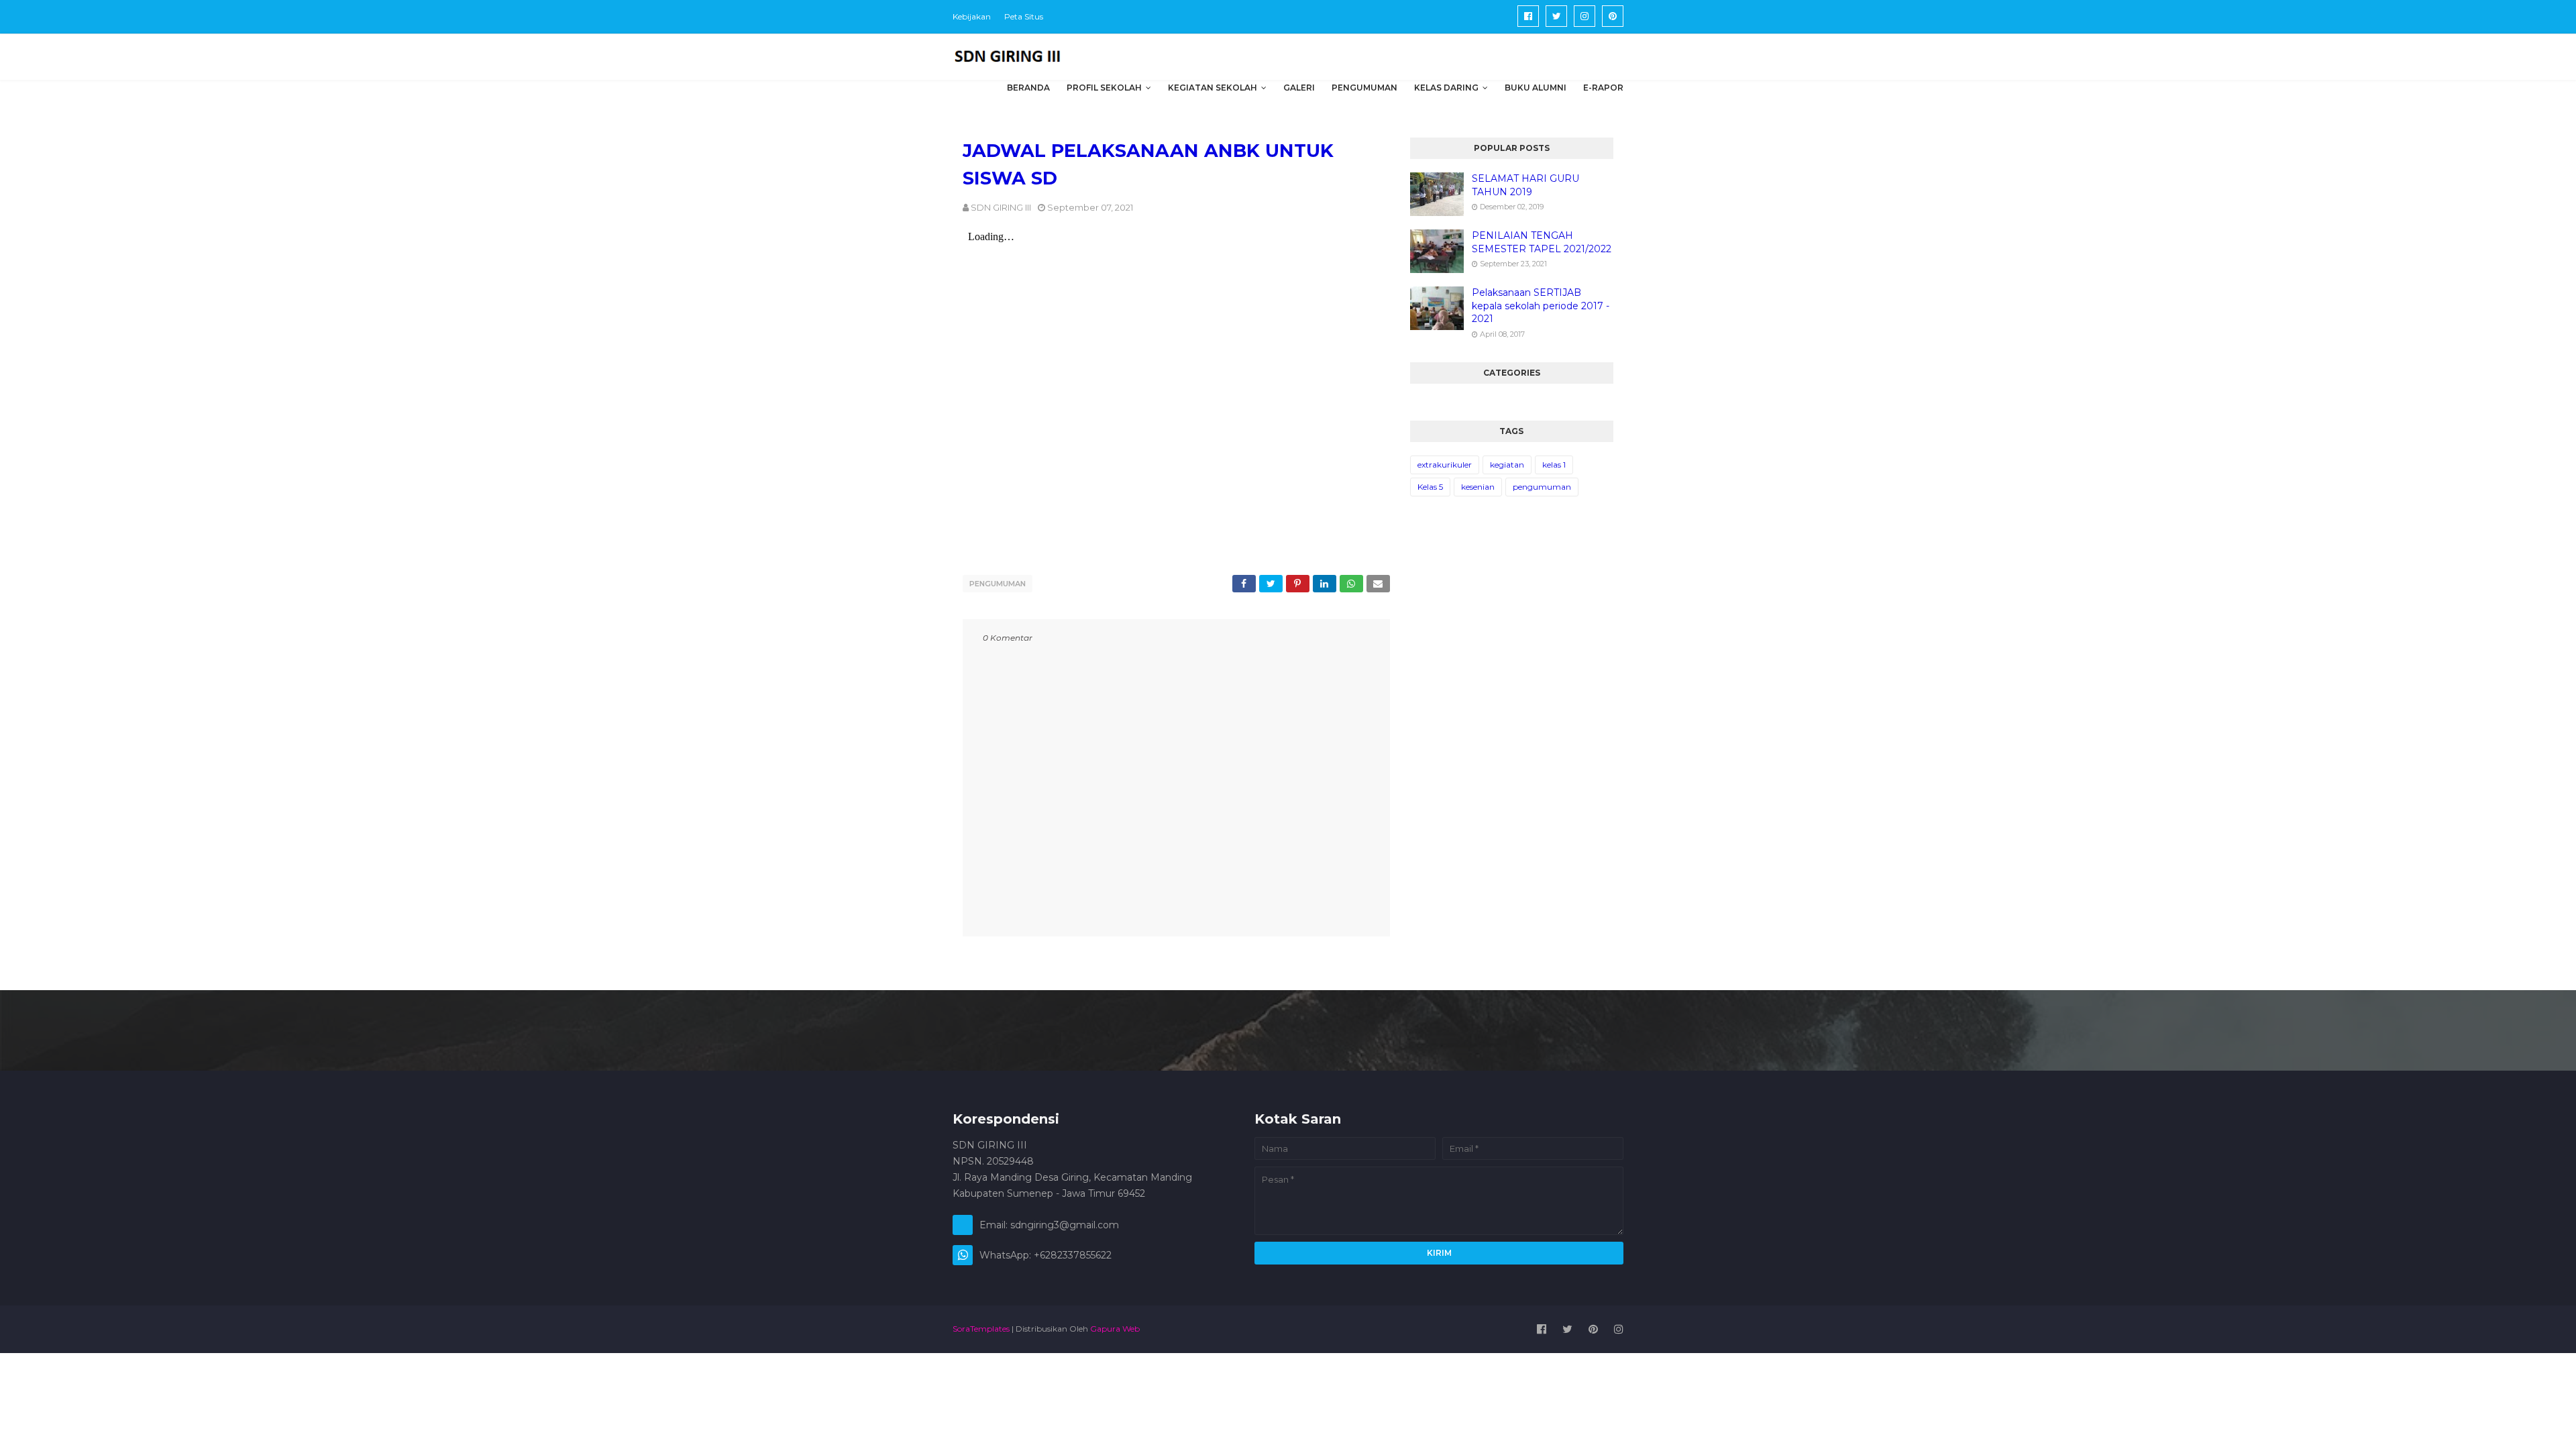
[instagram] (1585, 16)
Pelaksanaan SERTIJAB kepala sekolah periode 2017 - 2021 (1541, 306)
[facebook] (1528, 16)
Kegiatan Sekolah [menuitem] (1213, 88)
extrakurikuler (1445, 465)
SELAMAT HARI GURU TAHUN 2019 (1525, 185)
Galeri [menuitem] (1299, 88)
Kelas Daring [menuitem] (1446, 88)
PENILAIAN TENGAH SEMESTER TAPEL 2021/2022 (1542, 242)
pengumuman (998, 584)
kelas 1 (1554, 465)
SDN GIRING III (1001, 207)
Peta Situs (1024, 16)
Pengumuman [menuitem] (1364, 88)
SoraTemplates (981, 1329)
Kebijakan (972, 16)
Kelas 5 (1430, 487)
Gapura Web (1115, 1329)
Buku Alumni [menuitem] (1536, 88)
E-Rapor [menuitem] (1603, 88)
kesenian (1478, 487)
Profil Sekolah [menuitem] (1104, 88)
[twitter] (1556, 16)
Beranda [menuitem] (1028, 88)
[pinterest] (1613, 16)
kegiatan (1507, 465)
